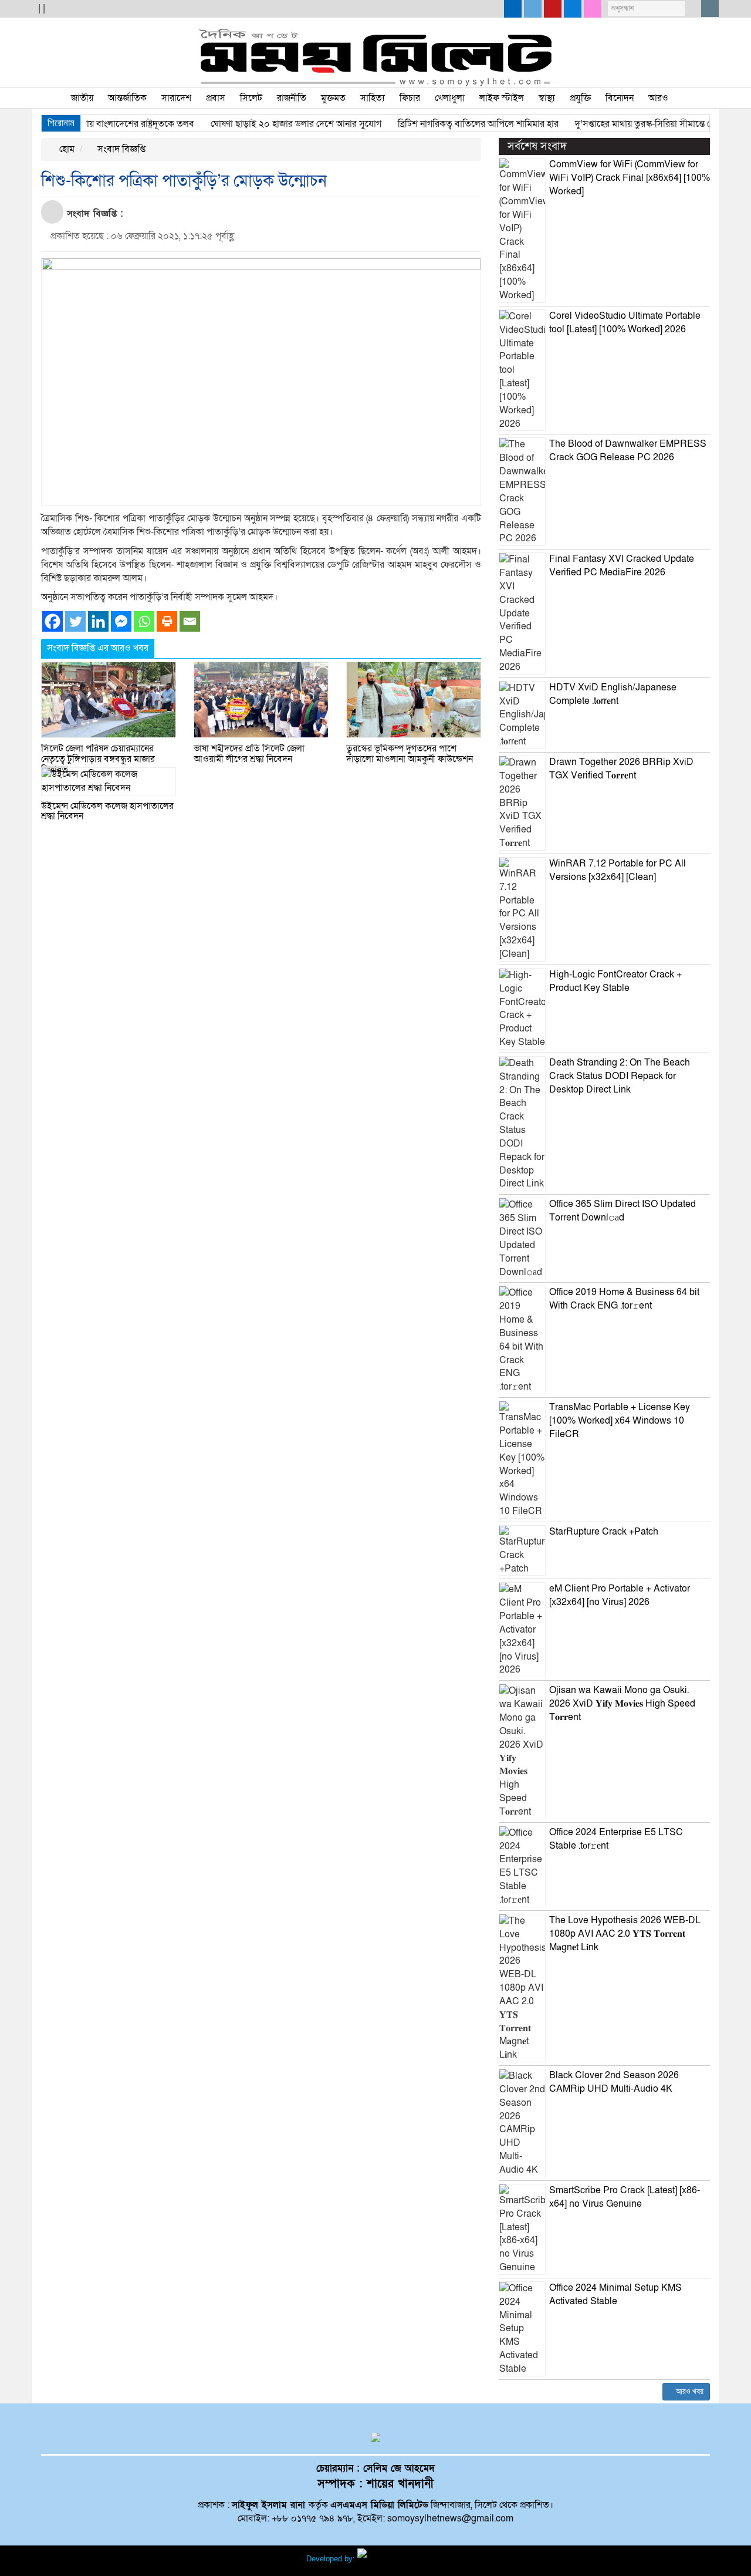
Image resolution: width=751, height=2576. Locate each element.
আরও (658, 98)
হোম (66, 149)
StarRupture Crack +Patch (604, 1532)
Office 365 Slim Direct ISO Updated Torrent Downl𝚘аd (623, 1211)
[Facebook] (53, 621)
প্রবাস (216, 98)
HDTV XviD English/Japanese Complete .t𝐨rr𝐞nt (613, 694)
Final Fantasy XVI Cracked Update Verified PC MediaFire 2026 (622, 566)
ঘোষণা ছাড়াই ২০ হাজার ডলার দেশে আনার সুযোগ (268, 124)
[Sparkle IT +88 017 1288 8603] (401, 2559)
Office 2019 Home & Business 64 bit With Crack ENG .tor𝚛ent (624, 1299)
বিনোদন (620, 98)
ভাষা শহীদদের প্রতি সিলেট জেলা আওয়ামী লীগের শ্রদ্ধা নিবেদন (249, 754)
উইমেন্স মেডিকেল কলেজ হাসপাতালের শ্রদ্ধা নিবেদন (107, 811)
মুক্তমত (333, 98)
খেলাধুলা (450, 98)
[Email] (190, 621)
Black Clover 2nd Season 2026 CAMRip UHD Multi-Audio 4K (614, 2082)
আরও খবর (689, 2392)
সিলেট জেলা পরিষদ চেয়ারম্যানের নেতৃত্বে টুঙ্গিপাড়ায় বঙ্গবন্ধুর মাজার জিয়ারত (98, 759)
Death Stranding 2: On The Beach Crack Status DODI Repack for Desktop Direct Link (620, 1076)
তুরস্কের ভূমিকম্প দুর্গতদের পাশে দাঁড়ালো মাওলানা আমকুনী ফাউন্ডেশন (410, 754)
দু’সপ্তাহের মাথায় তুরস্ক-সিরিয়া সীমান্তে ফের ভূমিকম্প (636, 124)
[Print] (167, 621)
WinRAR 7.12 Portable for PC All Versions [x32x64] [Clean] (618, 870)
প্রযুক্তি (580, 98)
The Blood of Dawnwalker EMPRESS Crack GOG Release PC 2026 (628, 451)
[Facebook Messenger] (121, 621)
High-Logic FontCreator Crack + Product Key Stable (615, 981)
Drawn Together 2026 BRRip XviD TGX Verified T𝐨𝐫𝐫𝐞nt (621, 769)
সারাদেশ (176, 98)
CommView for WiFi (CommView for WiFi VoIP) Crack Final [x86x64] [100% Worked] (630, 178)
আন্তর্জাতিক (127, 98)
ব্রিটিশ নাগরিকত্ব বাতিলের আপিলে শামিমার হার (450, 124)
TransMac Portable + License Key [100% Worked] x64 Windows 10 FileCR (620, 1421)
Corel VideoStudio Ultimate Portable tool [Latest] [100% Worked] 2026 (625, 323)
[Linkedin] (98, 621)
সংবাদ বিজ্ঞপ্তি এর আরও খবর (98, 648)
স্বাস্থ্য (547, 98)
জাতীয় (82, 98)
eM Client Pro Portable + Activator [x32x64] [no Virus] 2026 (620, 1595)
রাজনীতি (292, 98)
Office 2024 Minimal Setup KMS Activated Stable (615, 2295)
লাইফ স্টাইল (502, 98)
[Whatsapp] (144, 621)
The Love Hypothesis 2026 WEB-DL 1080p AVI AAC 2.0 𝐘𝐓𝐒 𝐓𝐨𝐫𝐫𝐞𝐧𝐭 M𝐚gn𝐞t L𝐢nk (625, 1934)
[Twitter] (75, 621)
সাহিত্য (373, 98)
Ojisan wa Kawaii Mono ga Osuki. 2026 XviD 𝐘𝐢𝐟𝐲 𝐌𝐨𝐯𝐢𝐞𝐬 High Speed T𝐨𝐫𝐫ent (622, 1704)
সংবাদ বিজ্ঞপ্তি (120, 149)
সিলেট (251, 98)
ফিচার (410, 98)
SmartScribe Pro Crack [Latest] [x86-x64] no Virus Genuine (625, 2197)
